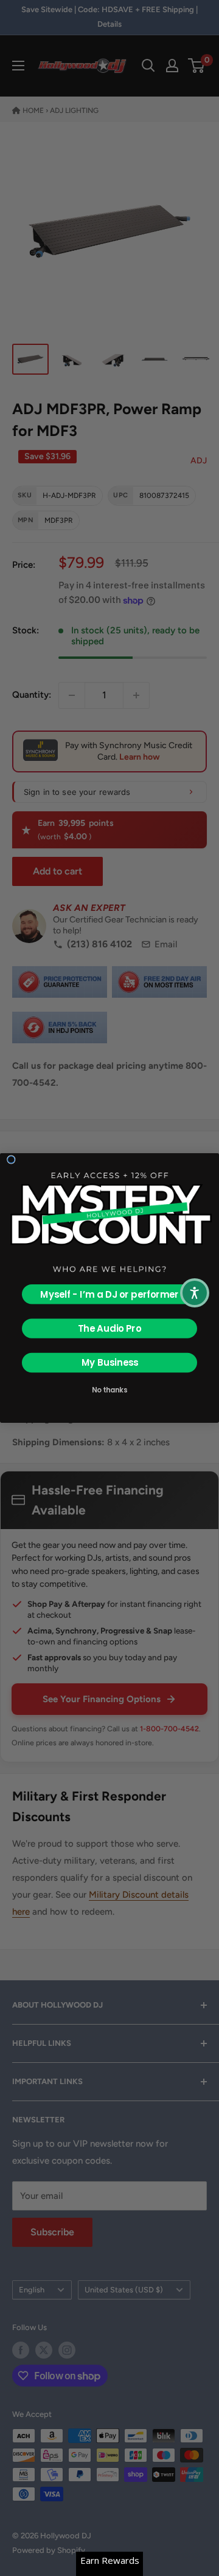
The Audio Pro (110, 1328)
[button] (195, 1293)
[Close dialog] (11, 1160)
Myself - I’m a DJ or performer (109, 1294)
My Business (110, 1363)
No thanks (110, 1389)
